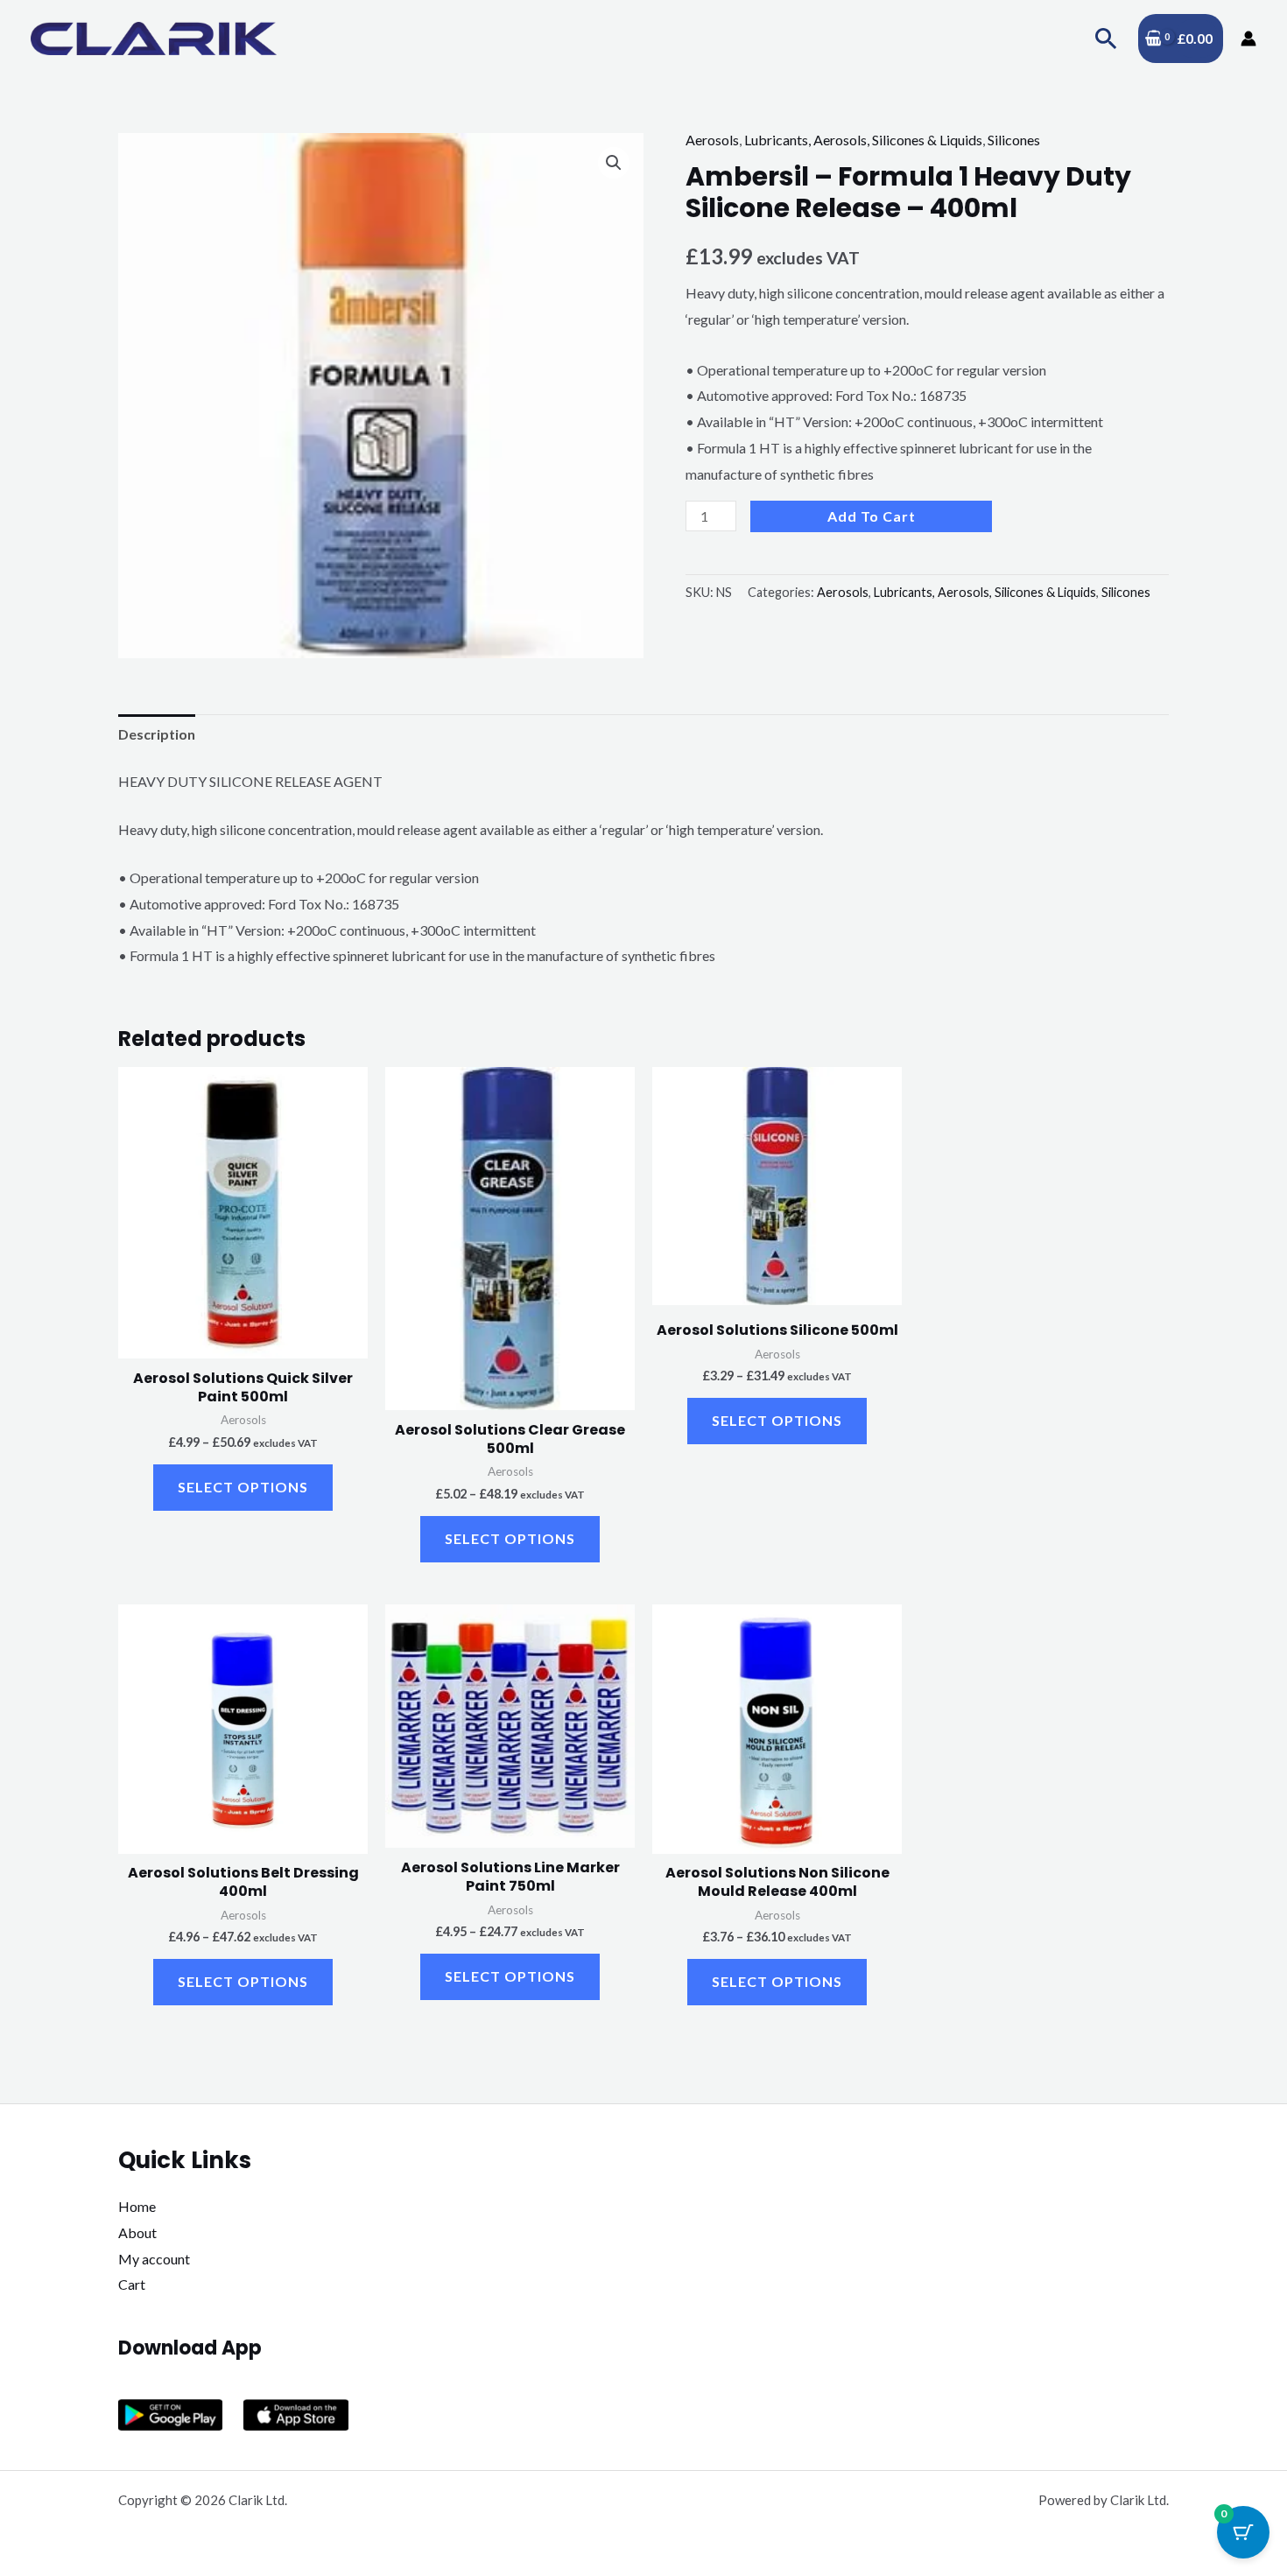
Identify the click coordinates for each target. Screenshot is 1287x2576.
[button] (1106, 38)
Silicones (1014, 140)
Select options (243, 1487)
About (137, 2232)
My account (154, 2259)
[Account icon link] (1248, 39)
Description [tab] (157, 734)
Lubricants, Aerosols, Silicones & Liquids (863, 140)
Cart (132, 2284)
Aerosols (712, 140)
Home (137, 2206)
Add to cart (872, 516)
